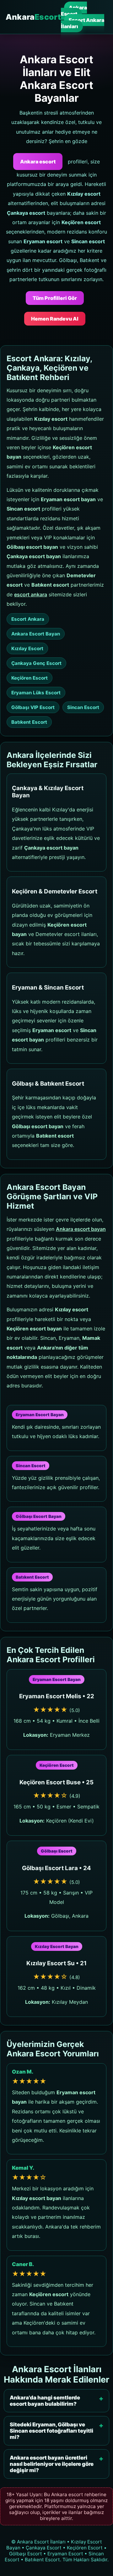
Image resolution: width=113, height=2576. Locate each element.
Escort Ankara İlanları (83, 23)
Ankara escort (38, 162)
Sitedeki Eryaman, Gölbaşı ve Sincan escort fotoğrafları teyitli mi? (51, 2431)
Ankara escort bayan (81, 1229)
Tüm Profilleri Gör (55, 298)
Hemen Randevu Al (55, 319)
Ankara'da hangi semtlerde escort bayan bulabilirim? (45, 2401)
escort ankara (31, 594)
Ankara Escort (74, 11)
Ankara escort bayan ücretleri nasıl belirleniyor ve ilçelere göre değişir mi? (52, 2464)
